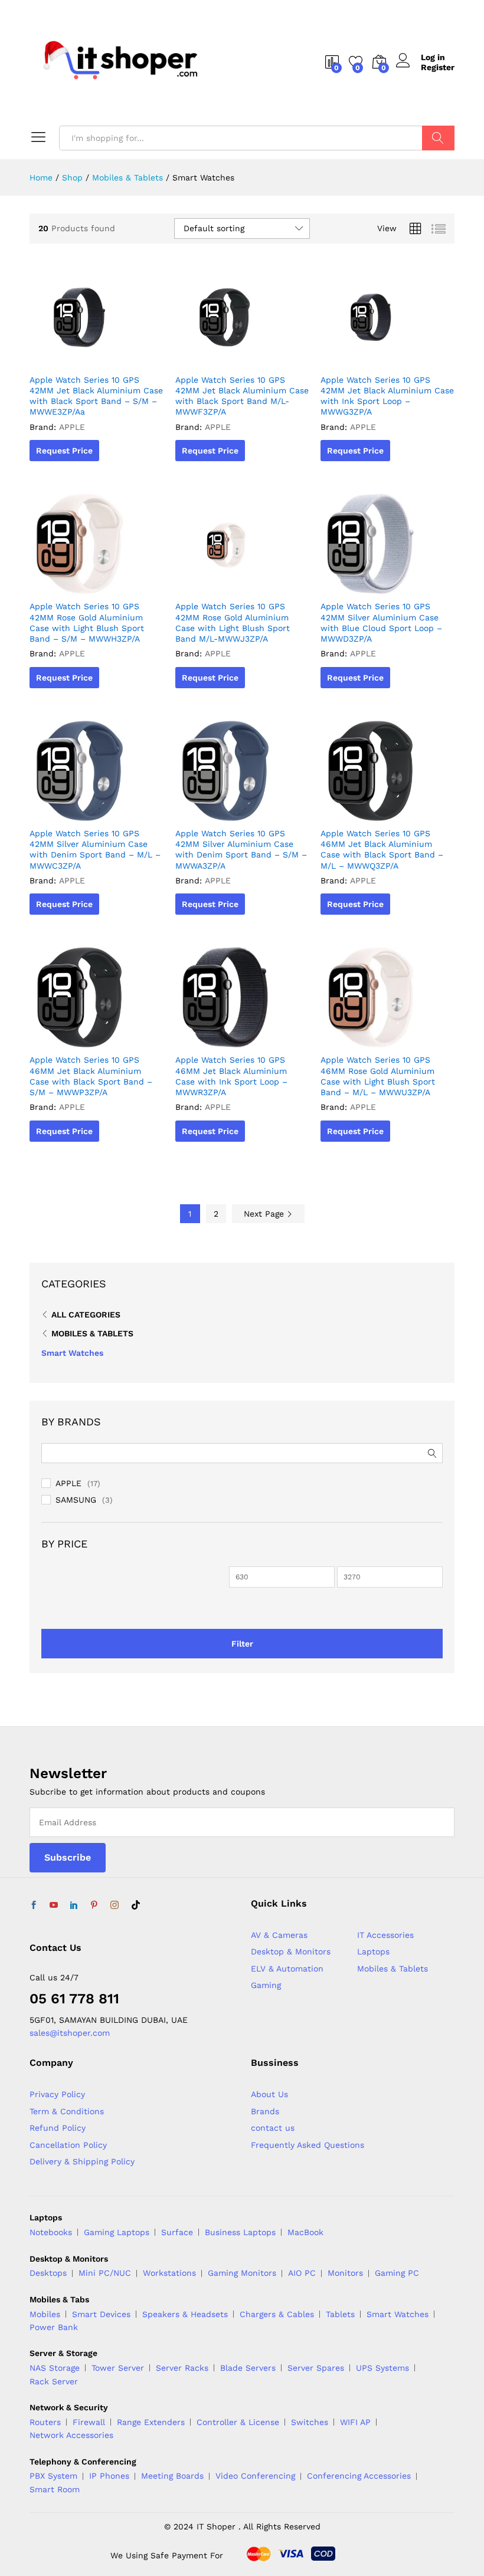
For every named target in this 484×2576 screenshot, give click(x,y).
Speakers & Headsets (185, 2314)
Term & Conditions (67, 2111)
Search (438, 138)
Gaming (266, 1985)
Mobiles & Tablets (92, 1333)
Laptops (373, 1951)
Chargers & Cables (277, 2314)
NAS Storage (55, 2368)
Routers (45, 2422)
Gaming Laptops (117, 2232)
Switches (310, 2422)
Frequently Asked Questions (308, 2145)
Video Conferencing (255, 2476)
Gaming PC (397, 2273)
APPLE (68, 1483)
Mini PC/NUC (105, 2273)
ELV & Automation (287, 1969)
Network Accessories (71, 2435)
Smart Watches (72, 1353)
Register (438, 67)
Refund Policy (58, 2128)
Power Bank (54, 2327)
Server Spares (316, 2368)
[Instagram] (115, 1905)
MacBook (305, 2232)
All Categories (86, 1315)
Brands (265, 2111)
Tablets (340, 2314)
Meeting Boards (172, 2476)
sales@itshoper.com (70, 2033)
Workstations (169, 2273)
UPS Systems (382, 2368)
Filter (242, 1644)
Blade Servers (248, 2368)
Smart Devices (101, 2314)
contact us (273, 2128)
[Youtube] (54, 1905)
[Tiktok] (136, 1905)
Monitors (345, 2273)
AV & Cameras (279, 1935)
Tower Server (118, 2368)
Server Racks (182, 2368)
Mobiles (45, 2314)
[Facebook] (34, 1905)
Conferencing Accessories (359, 2476)
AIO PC (302, 2273)
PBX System (53, 2476)
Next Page (265, 1214)
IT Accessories (385, 1935)
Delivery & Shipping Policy (82, 2161)
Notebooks (51, 2232)
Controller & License (238, 2422)
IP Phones (109, 2476)
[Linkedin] (74, 1905)
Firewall (89, 2422)
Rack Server (54, 2381)
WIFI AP (355, 2422)
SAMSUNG (76, 1500)
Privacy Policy (57, 2094)
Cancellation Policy (68, 2145)
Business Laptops (240, 2232)
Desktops (48, 2273)
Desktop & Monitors (291, 1951)
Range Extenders (151, 2422)
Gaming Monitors (242, 2273)
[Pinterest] (94, 1905)
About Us (269, 2094)
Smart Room (55, 2489)
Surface (177, 2232)
